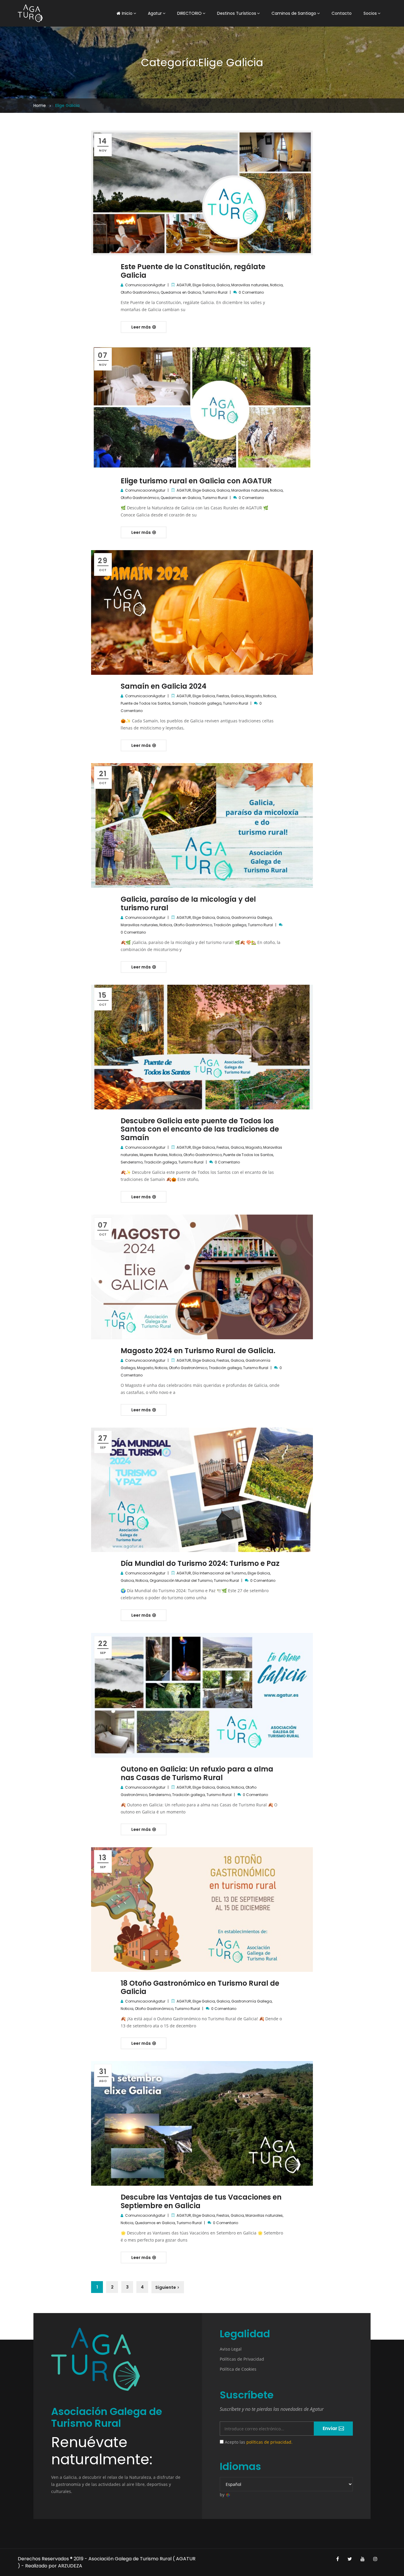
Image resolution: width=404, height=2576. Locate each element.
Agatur (155, 13)
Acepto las (258, 2442)
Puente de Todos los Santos (146, 703)
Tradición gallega (205, 703)
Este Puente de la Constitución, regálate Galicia (193, 271)
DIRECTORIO (189, 13)
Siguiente (166, 2287)
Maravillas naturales (250, 285)
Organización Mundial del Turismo (181, 1580)
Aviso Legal (231, 2349)
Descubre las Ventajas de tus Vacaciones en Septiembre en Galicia (201, 2201)
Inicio (127, 13)
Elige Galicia (204, 285)
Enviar (331, 2428)
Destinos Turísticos (237, 13)
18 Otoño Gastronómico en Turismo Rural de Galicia (200, 1987)
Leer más (142, 327)
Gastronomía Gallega (252, 918)
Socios (370, 13)
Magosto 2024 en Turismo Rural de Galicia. (198, 1351)
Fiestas (223, 696)
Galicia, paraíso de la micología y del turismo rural (188, 903)
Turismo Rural (215, 292)
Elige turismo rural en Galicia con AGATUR (196, 481)
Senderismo (132, 1162)
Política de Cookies (238, 2369)
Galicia (223, 285)
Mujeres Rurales (154, 1155)
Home (40, 105)
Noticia (276, 285)
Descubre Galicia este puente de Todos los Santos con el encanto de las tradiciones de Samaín (200, 1129)
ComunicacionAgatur (145, 285)
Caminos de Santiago (294, 13)
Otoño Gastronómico (140, 292)
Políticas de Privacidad (242, 2359)
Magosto (254, 696)
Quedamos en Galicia (181, 292)
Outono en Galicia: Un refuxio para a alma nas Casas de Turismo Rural (197, 1773)
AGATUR (184, 285)
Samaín (180, 703)
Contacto (342, 13)
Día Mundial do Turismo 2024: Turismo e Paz (200, 1563)
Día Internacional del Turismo (219, 1573)
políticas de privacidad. (269, 2442)
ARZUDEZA (70, 2566)
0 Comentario (251, 292)
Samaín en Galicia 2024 (164, 686)
